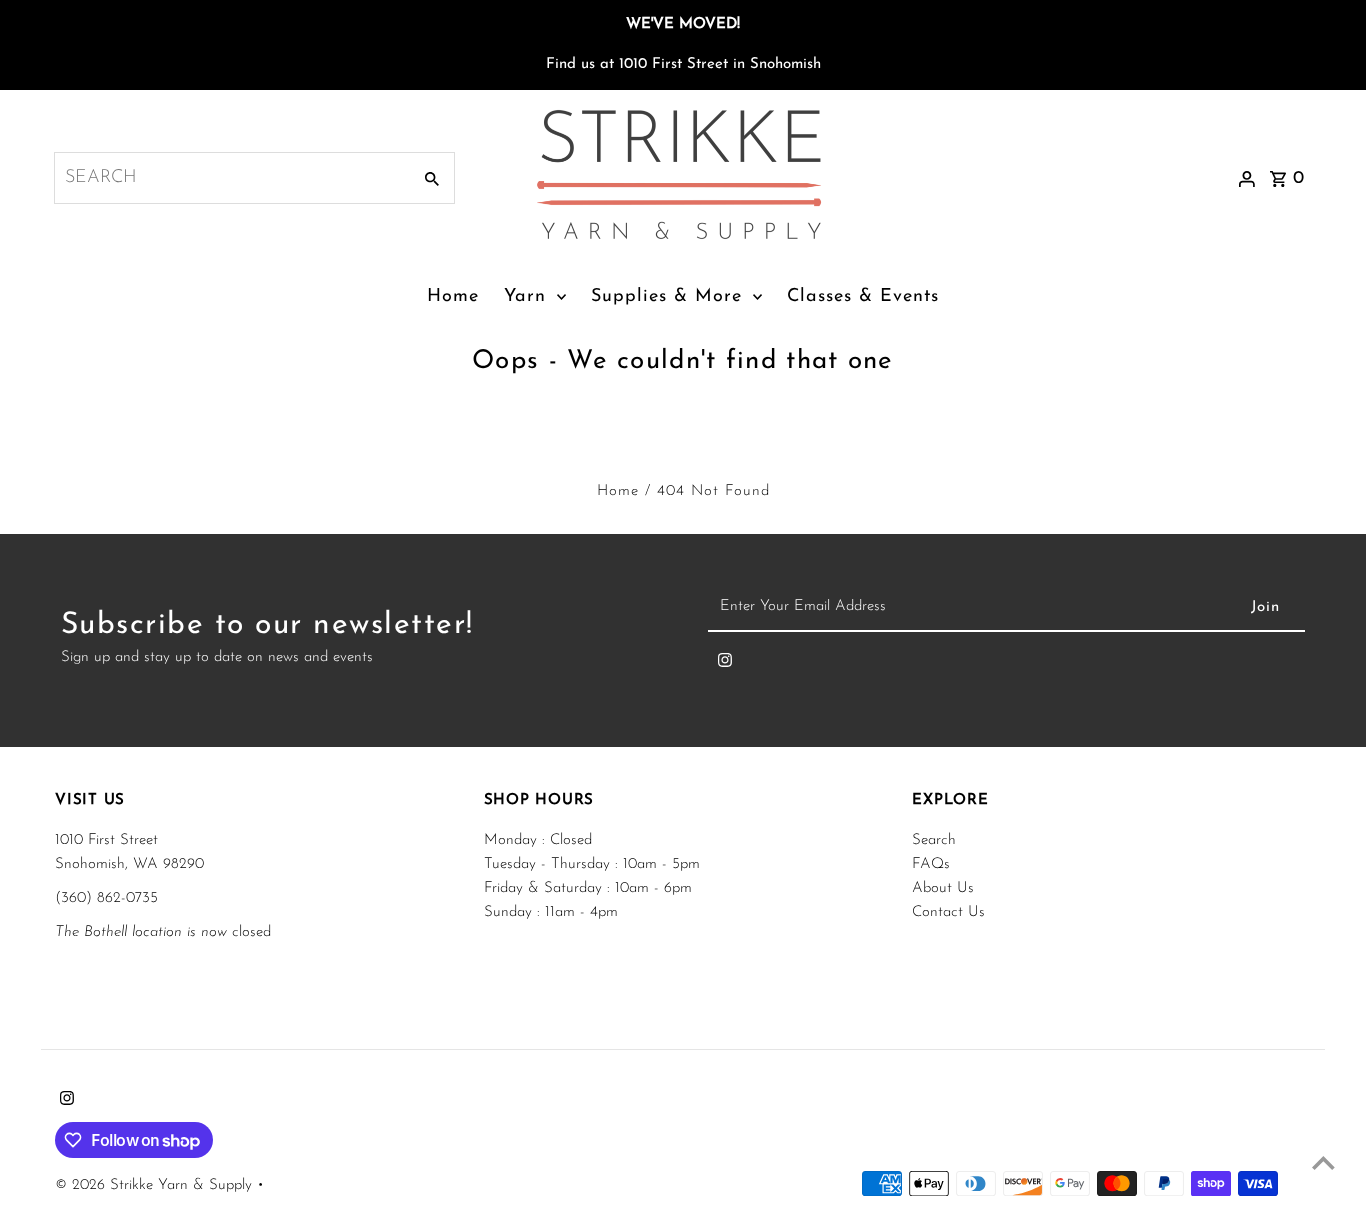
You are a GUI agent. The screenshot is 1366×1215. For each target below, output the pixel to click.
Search (934, 840)
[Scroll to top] (1323, 1162)
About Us (943, 888)
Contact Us (948, 912)
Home (453, 297)
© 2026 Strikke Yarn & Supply (156, 1185)
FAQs (931, 864)
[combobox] (230, 178)
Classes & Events (863, 297)
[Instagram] (725, 665)
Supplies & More (666, 297)
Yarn (525, 297)
